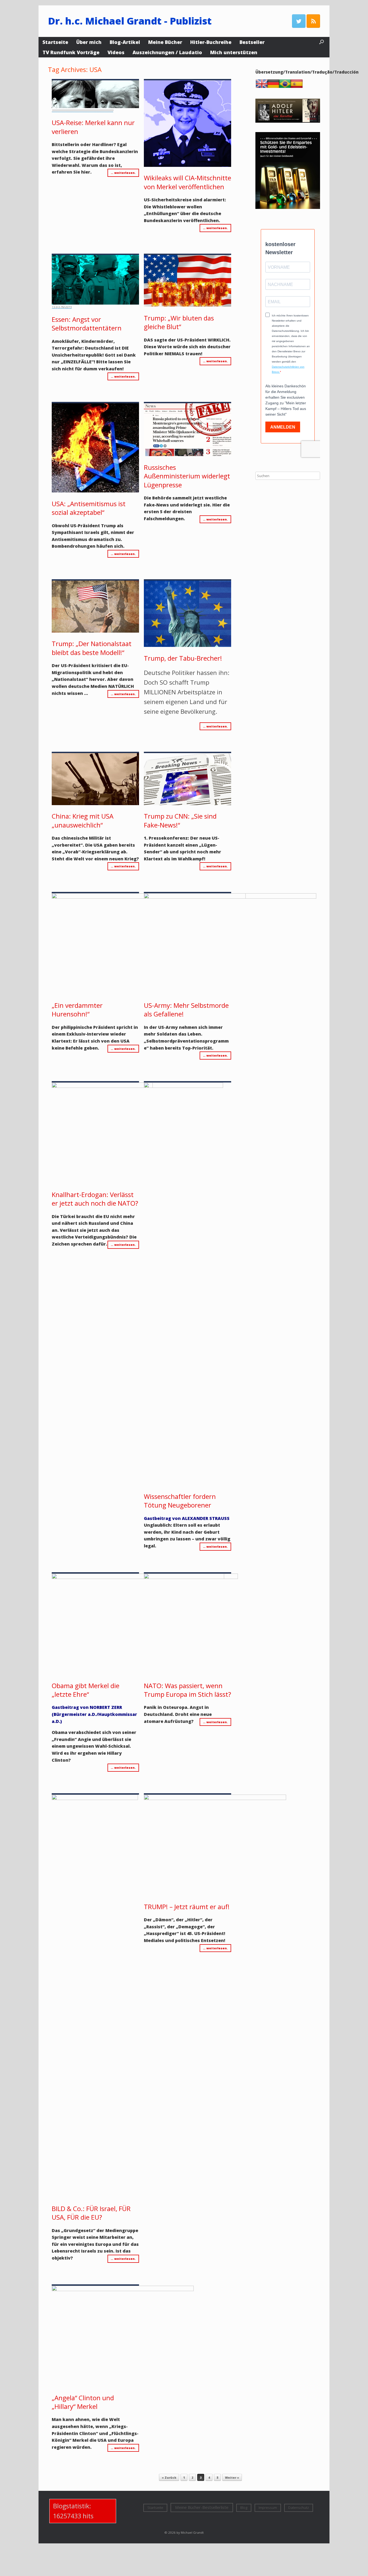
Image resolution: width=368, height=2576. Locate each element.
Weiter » (232, 2477)
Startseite (55, 42)
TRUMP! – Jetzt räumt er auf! (187, 1907)
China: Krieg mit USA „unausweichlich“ (83, 820)
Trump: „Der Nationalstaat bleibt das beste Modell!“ (92, 648)
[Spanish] (298, 87)
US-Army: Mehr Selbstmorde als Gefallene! (186, 1010)
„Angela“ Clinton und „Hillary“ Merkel (83, 2402)
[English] (263, 87)
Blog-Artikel (125, 42)
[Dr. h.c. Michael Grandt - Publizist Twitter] (299, 21)
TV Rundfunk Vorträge (71, 52)
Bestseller (252, 42)
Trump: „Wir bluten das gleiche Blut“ (179, 322)
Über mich (89, 42)
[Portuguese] (286, 87)
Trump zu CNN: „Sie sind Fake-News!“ (180, 820)
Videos (116, 52)
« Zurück (169, 2477)
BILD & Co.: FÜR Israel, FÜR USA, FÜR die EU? (91, 2213)
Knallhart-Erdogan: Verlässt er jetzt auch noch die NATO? (95, 1199)
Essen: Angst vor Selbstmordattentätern (87, 324)
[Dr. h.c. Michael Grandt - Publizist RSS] (313, 21)
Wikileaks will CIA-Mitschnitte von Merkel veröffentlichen (188, 182)
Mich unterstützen (234, 52)
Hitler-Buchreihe (211, 42)
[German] (275, 87)
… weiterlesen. (123, 173)
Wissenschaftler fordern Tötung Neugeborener (180, 1501)
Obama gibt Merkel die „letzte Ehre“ (86, 1690)
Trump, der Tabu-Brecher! (183, 658)
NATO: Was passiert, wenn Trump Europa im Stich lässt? (188, 1690)
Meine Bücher (165, 42)
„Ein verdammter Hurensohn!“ (77, 1010)
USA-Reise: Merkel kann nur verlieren (93, 127)
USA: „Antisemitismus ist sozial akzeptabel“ (89, 508)
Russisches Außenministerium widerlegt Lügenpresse (187, 476)
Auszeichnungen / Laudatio (167, 52)
